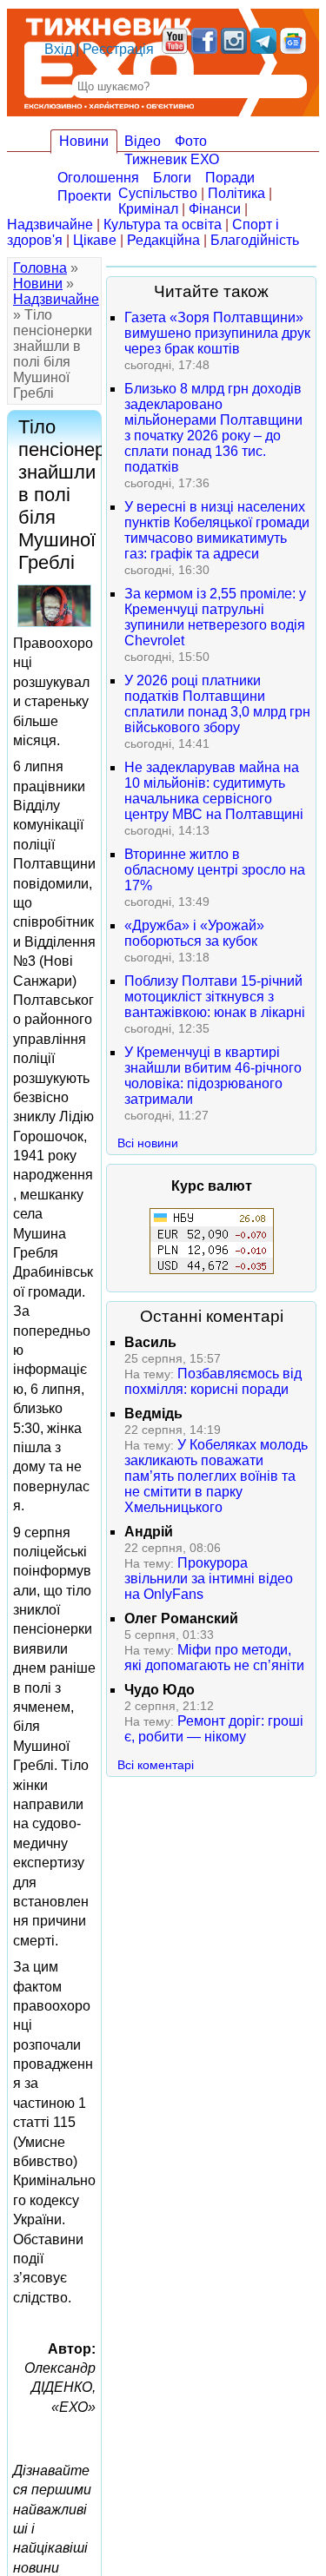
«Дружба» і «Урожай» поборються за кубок (194, 933)
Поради (230, 178)
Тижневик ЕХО (172, 159)
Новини (84, 141)
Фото (191, 141)
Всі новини (148, 1143)
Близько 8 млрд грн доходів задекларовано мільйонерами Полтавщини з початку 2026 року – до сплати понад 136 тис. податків (213, 428)
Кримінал (148, 209)
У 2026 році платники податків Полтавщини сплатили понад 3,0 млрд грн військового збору (217, 704)
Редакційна (163, 240)
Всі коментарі (156, 1765)
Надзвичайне (50, 225)
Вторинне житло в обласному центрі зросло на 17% (215, 870)
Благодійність (255, 240)
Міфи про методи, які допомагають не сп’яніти (214, 1658)
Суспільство (158, 193)
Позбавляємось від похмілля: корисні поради (213, 1381)
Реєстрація (118, 49)
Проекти (84, 196)
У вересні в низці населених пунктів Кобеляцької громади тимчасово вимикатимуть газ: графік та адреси (217, 530)
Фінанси (215, 209)
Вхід (58, 49)
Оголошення (98, 178)
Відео (143, 141)
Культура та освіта (163, 225)
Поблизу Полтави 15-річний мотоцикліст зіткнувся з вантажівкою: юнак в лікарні (215, 997)
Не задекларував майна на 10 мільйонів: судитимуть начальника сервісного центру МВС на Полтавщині (214, 791)
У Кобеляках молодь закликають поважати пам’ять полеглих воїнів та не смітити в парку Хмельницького (216, 1476)
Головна (40, 268)
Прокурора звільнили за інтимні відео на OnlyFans (209, 1579)
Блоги (172, 178)
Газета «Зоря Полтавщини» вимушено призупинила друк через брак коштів (217, 333)
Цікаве (95, 240)
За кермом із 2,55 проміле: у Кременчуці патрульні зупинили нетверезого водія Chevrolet (215, 617)
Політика (236, 193)
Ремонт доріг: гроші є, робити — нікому (214, 1729)
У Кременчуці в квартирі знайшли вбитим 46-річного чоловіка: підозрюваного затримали (213, 1076)
